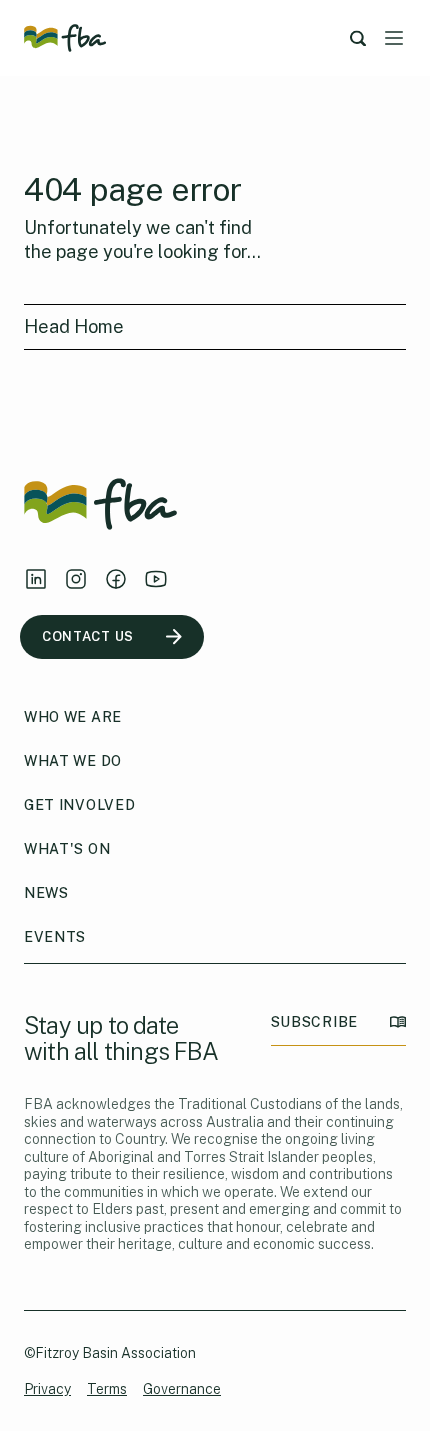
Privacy (47, 1389)
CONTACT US (88, 636)
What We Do (73, 761)
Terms (107, 1389)
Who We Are (73, 717)
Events (55, 937)
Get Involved (79, 805)
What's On (67, 849)
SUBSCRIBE (314, 1022)
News (46, 893)
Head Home (74, 326)
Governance (182, 1389)
